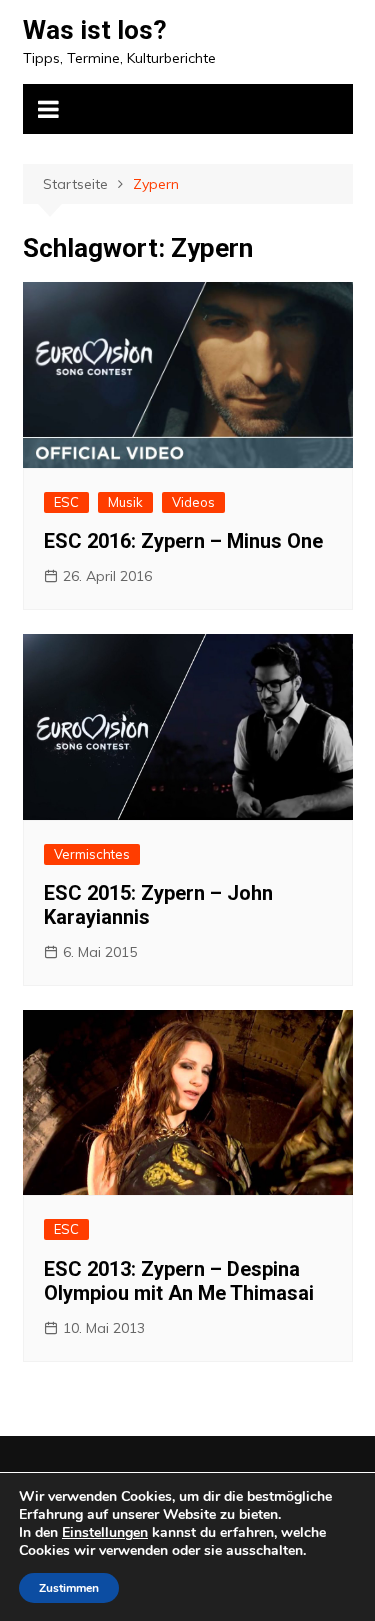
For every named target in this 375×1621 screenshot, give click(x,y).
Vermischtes (92, 854)
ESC (66, 502)
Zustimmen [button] (69, 1588)
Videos (193, 502)
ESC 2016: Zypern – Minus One (183, 541)
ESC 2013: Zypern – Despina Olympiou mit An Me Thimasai (179, 1281)
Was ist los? (95, 30)
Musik (125, 502)
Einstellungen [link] (105, 1532)
